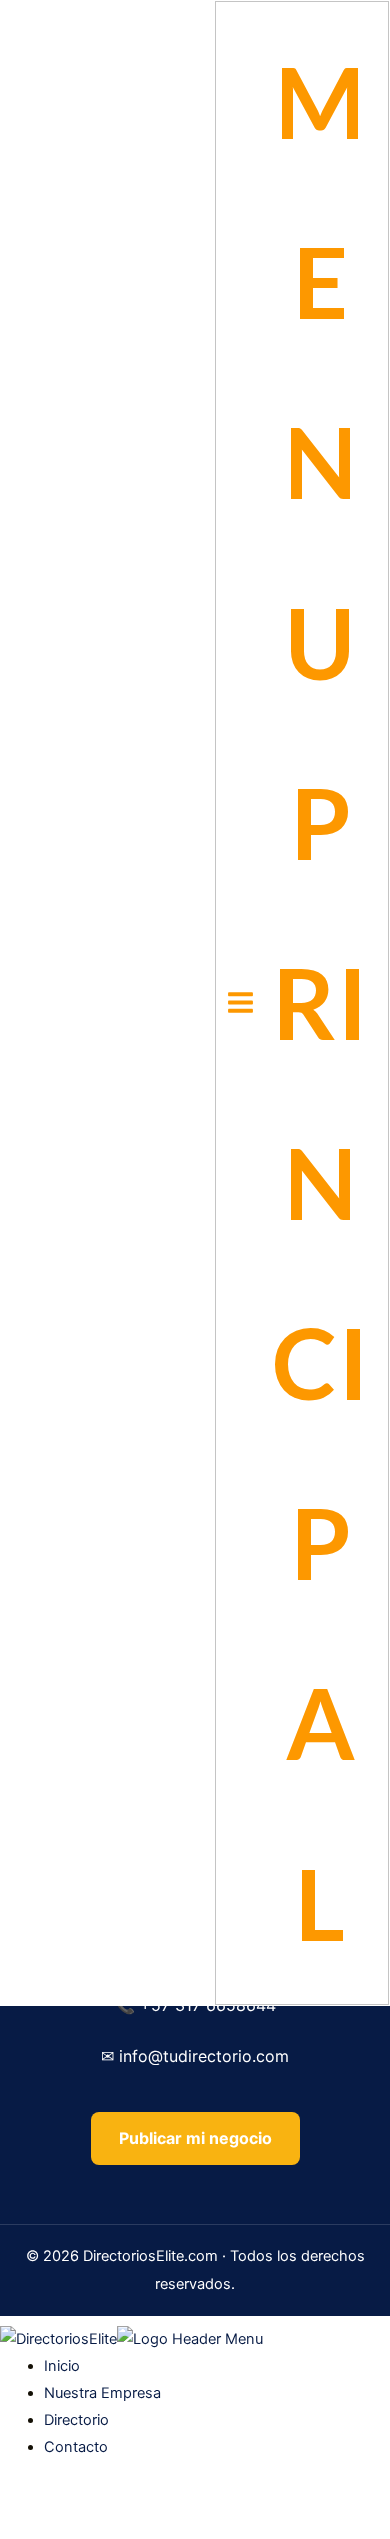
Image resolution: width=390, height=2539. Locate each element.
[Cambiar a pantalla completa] (64, 2501)
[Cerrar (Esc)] (152, 2501)
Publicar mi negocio (195, 2138)
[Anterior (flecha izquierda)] (20, 2529)
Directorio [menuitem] (76, 2420)
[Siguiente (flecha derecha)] (64, 2529)
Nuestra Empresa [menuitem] (102, 2393)
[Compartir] (108, 2501)
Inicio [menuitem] (62, 2366)
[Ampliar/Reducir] (20, 2501)
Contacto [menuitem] (76, 2447)
